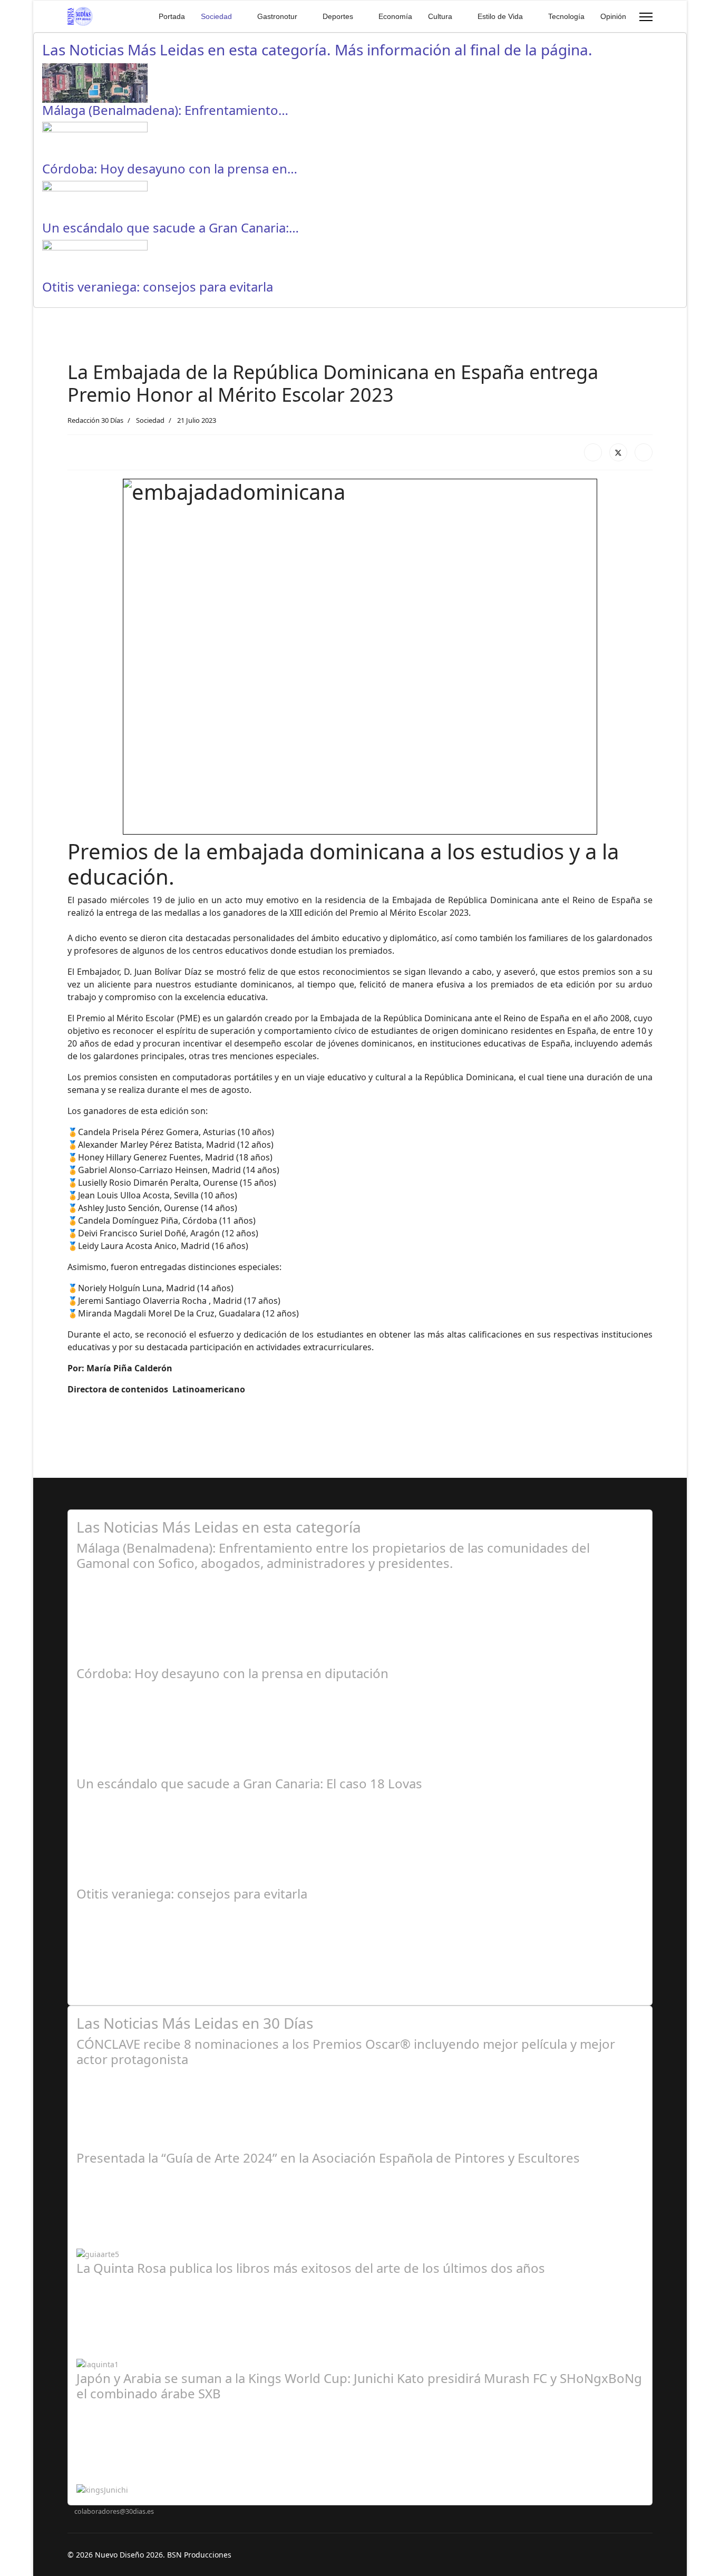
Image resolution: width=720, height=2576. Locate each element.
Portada (172, 16)
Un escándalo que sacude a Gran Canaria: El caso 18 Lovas (249, 1783)
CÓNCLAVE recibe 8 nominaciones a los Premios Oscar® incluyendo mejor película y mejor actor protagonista (346, 2051)
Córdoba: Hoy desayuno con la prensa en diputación (232, 1673)
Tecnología (566, 16)
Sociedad (216, 16)
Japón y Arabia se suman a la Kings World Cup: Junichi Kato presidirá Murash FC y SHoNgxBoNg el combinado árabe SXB (359, 2386)
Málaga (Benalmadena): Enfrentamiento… (165, 110)
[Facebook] (593, 452)
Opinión (613, 16)
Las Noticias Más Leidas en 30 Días (195, 2023)
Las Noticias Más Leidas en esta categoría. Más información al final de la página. (317, 50)
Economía (395, 16)
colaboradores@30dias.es (114, 2511)
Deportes (338, 16)
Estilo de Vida (500, 16)
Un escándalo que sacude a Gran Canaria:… (171, 227)
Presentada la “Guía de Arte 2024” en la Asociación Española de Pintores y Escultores (328, 2158)
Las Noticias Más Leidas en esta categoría (219, 1527)
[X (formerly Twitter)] (618, 452)
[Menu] (646, 17)
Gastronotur (277, 16)
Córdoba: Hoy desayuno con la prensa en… (170, 168)
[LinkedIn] (644, 452)
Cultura (440, 16)
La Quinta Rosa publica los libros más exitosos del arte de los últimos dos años (311, 2268)
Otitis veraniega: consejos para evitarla (158, 287)
